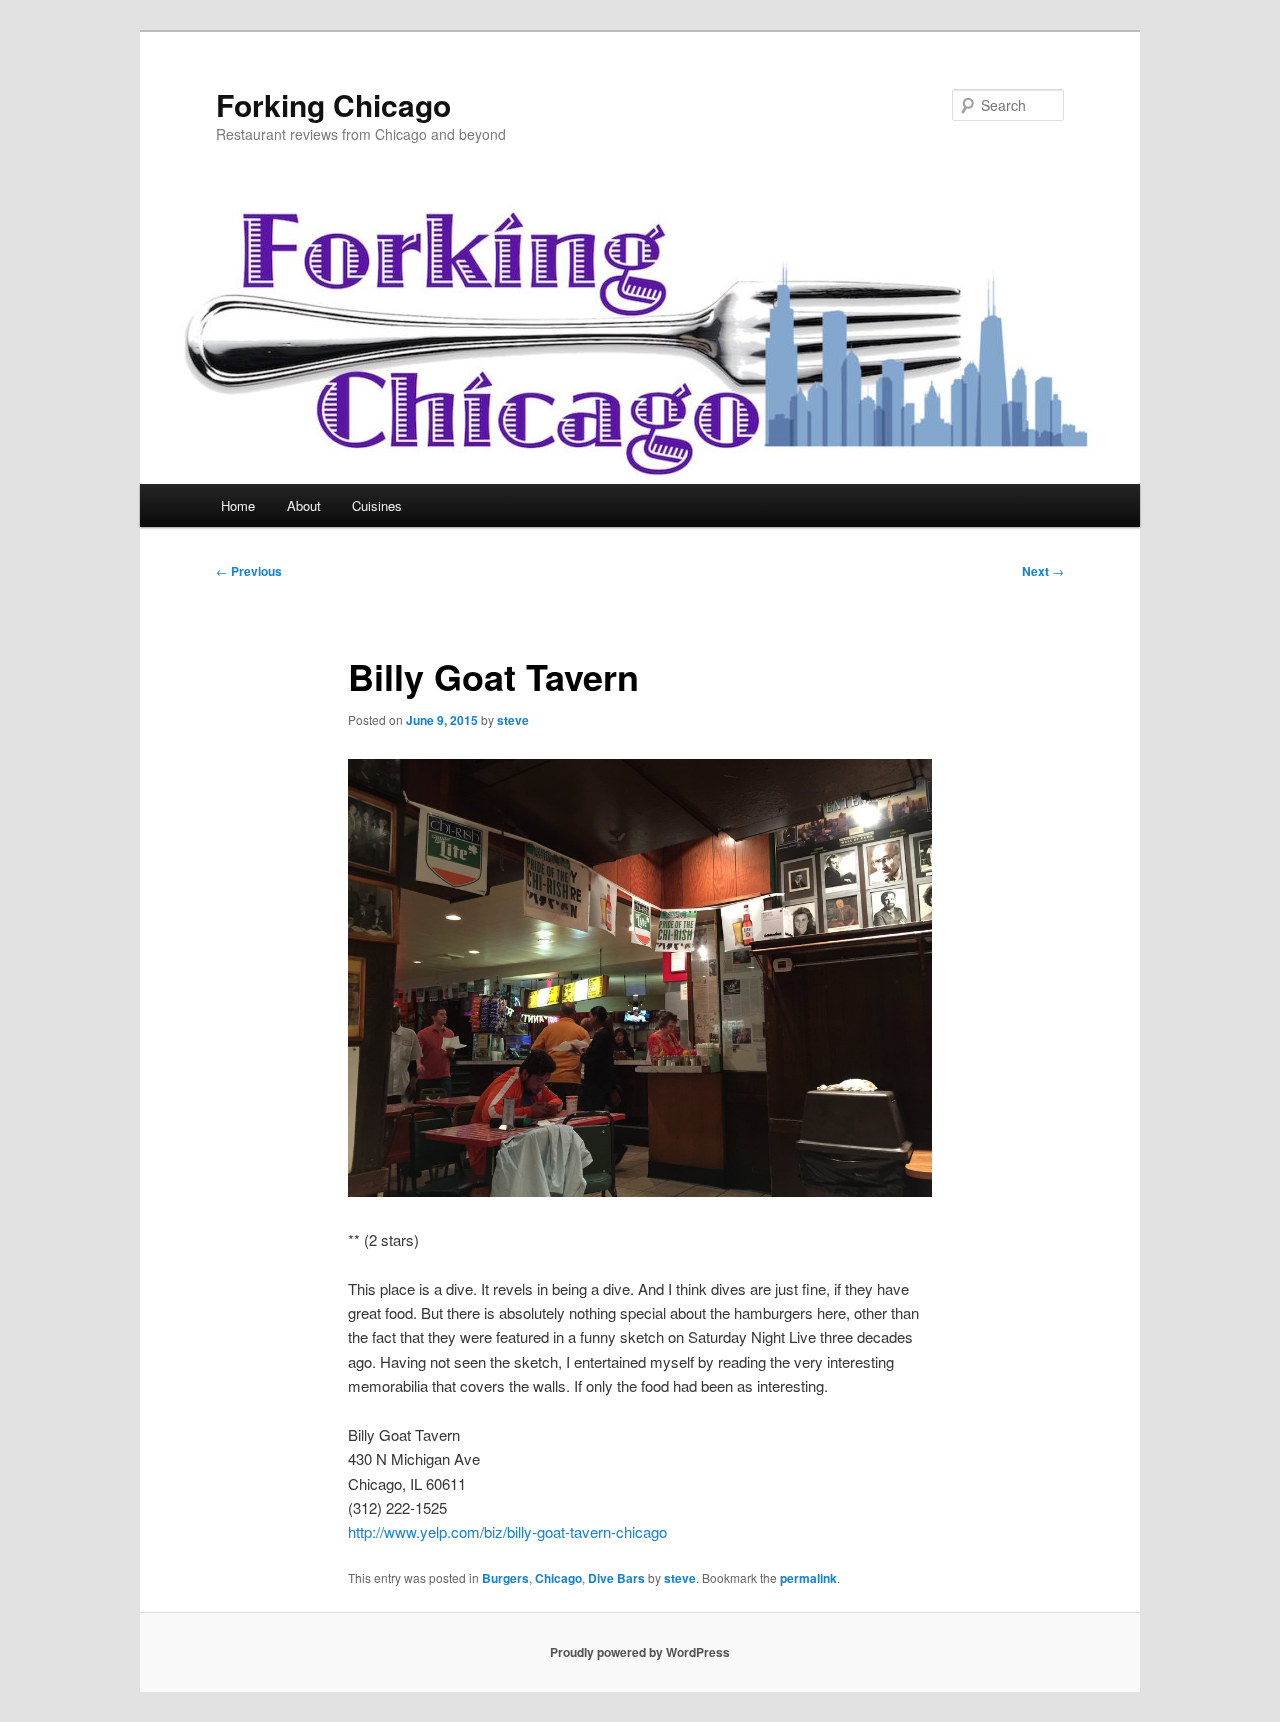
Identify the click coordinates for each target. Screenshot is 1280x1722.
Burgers (505, 1578)
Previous (249, 571)
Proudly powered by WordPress (640, 1652)
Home (238, 505)
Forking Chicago (333, 104)
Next (1043, 571)
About (304, 505)
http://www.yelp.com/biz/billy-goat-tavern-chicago (507, 1531)
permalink (808, 1578)
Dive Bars (616, 1578)
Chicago (558, 1578)
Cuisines (377, 505)
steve (513, 720)
